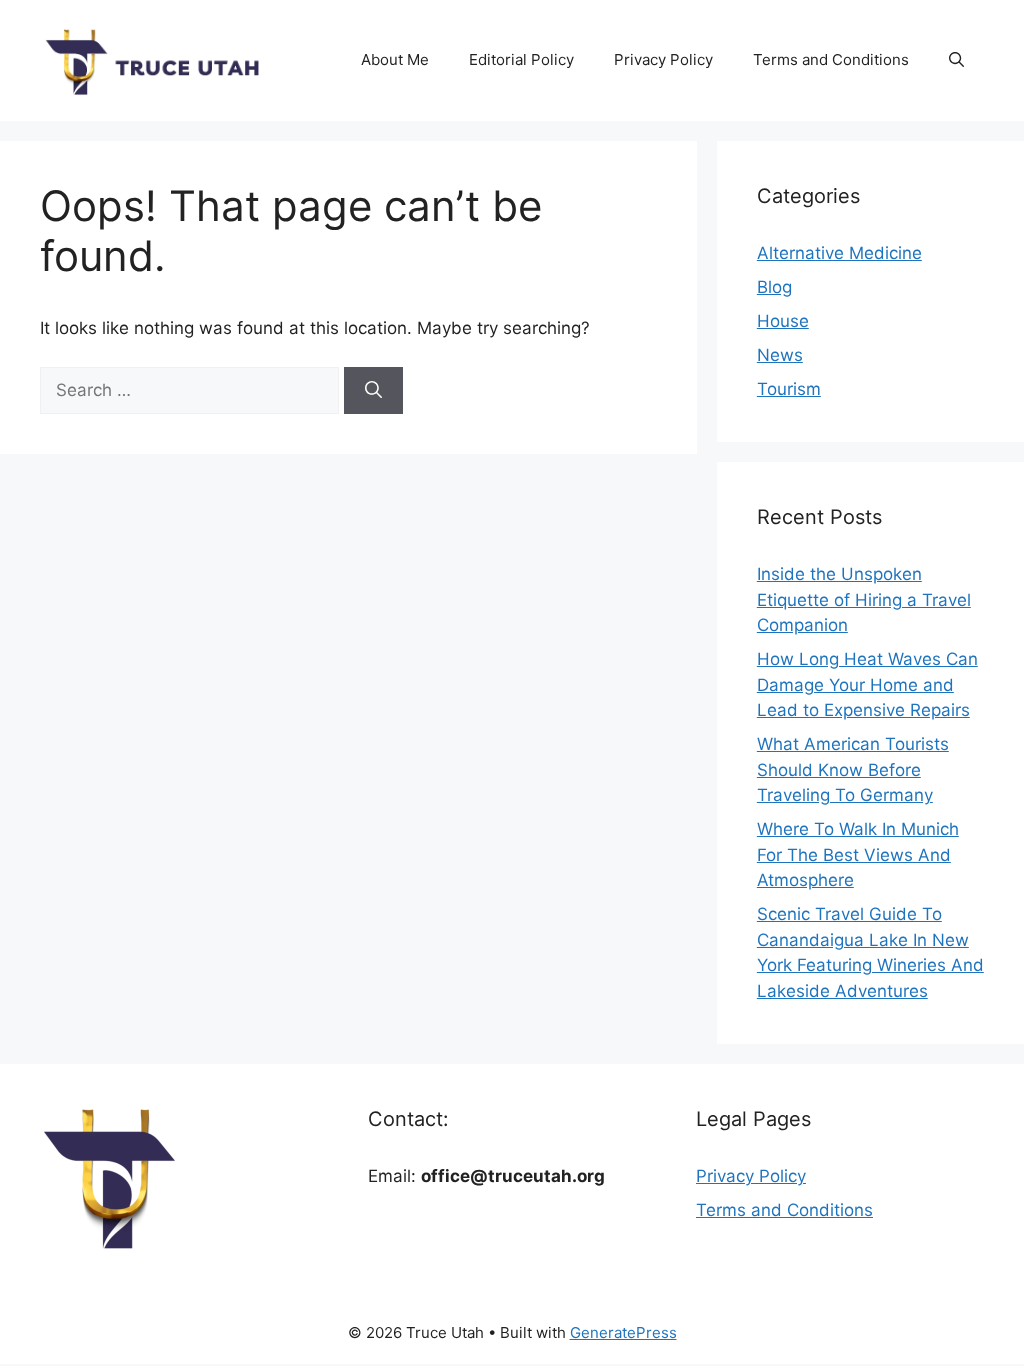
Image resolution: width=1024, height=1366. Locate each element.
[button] (956, 60)
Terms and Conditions (831, 59)
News (780, 355)
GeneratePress (623, 1332)
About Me (395, 59)
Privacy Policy (663, 59)
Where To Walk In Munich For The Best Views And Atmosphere (858, 854)
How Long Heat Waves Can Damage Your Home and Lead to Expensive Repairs (867, 684)
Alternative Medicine (839, 253)
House (783, 321)
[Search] (373, 391)
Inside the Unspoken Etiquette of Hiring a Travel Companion (864, 599)
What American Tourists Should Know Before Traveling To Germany (853, 769)
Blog (774, 287)
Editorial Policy (521, 59)
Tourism (789, 389)
